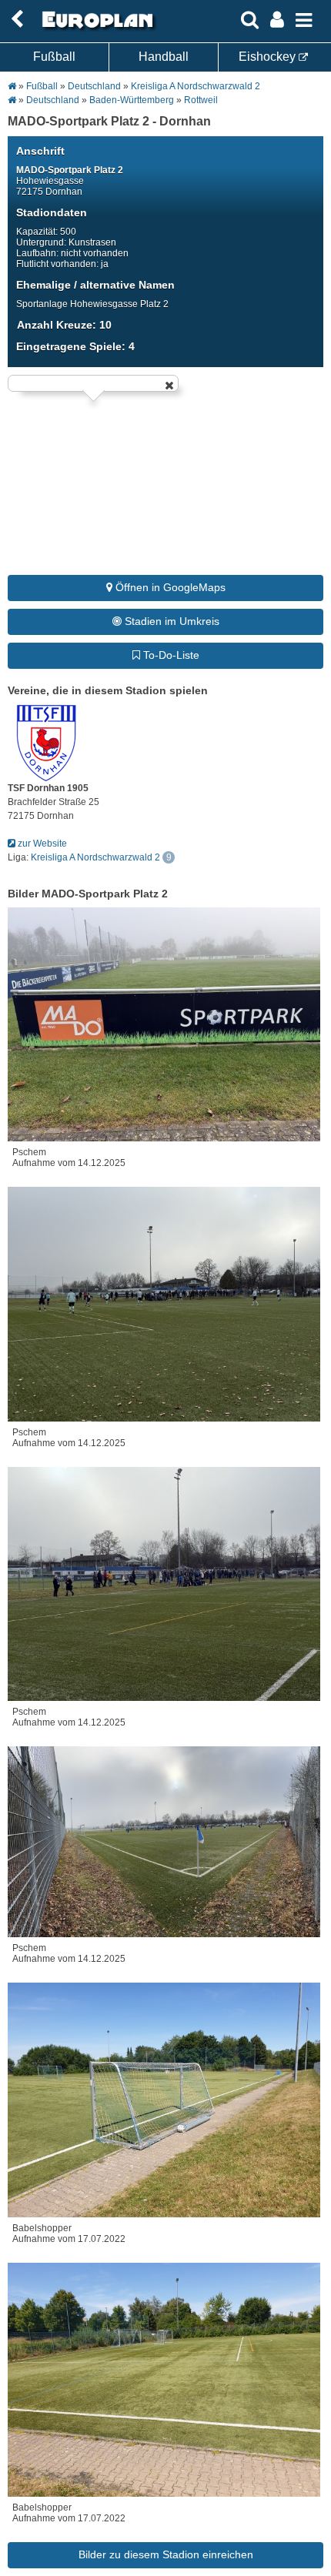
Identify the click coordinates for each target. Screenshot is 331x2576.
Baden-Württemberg (132, 100)
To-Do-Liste (170, 655)
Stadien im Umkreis (171, 621)
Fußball (54, 57)
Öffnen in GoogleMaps (169, 587)
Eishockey (269, 57)
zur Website (41, 844)
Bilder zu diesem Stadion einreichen (166, 2554)
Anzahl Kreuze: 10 (64, 325)
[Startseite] (95, 28)
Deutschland (94, 86)
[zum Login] (17, 20)
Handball (164, 57)
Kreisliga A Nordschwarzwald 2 (196, 86)
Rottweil (201, 100)
